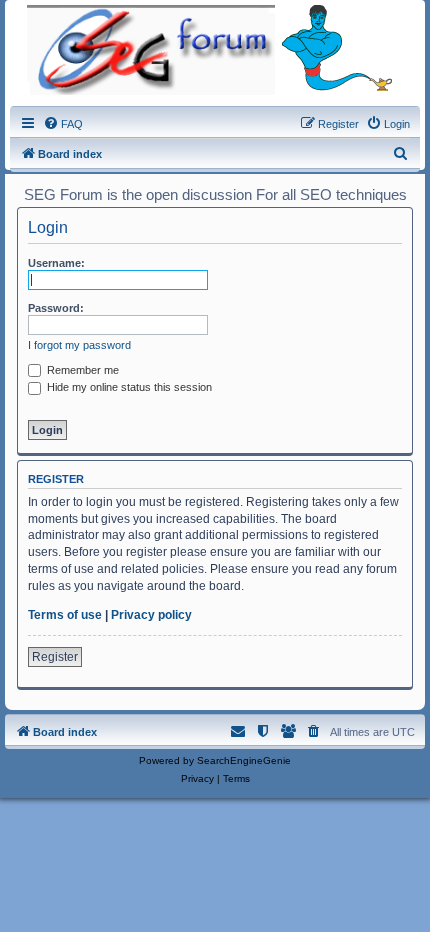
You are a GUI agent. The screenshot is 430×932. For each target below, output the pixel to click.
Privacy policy (151, 615)
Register (55, 657)
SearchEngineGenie (244, 760)
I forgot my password (79, 345)
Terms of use (65, 615)
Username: (56, 263)
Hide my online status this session (128, 387)
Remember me (81, 370)
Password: (56, 308)
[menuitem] (63, 124)
